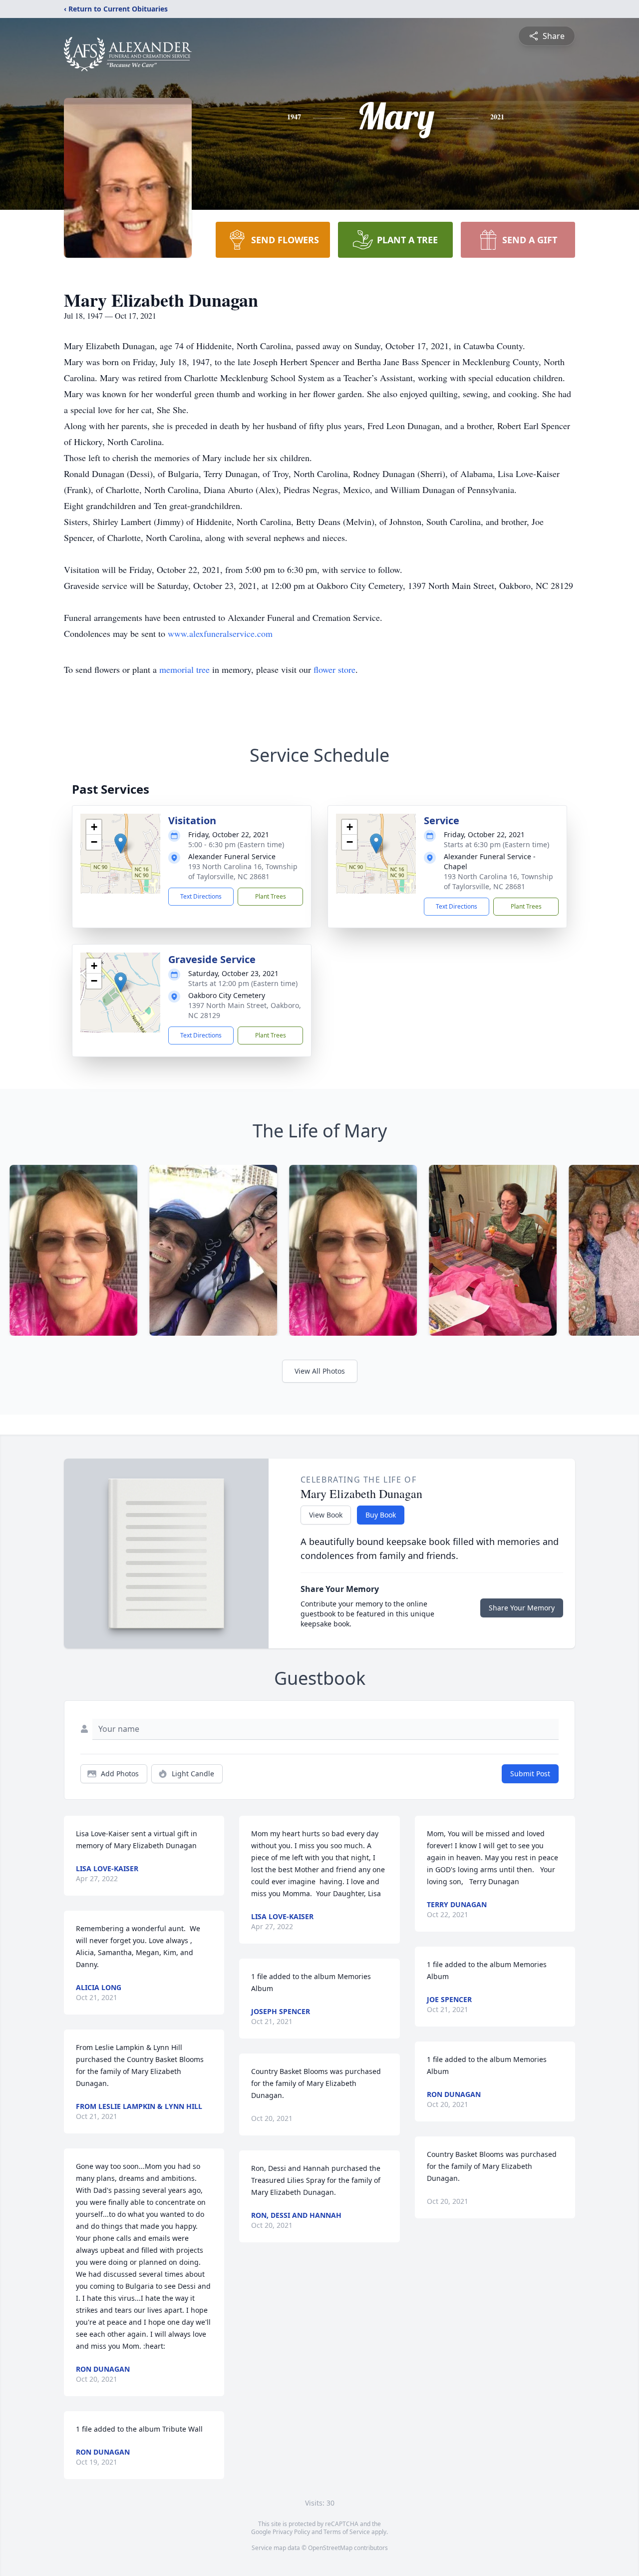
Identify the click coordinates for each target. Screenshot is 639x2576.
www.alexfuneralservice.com (220, 633)
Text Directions (201, 896)
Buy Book (381, 1515)
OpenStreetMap (330, 2548)
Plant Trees (271, 896)
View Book (326, 1515)
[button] (121, 843)
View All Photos (320, 1371)
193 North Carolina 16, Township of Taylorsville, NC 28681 (243, 871)
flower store (334, 669)
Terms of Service (347, 2532)
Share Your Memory (522, 1608)
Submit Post (530, 1774)
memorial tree (184, 669)
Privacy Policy (291, 2532)
